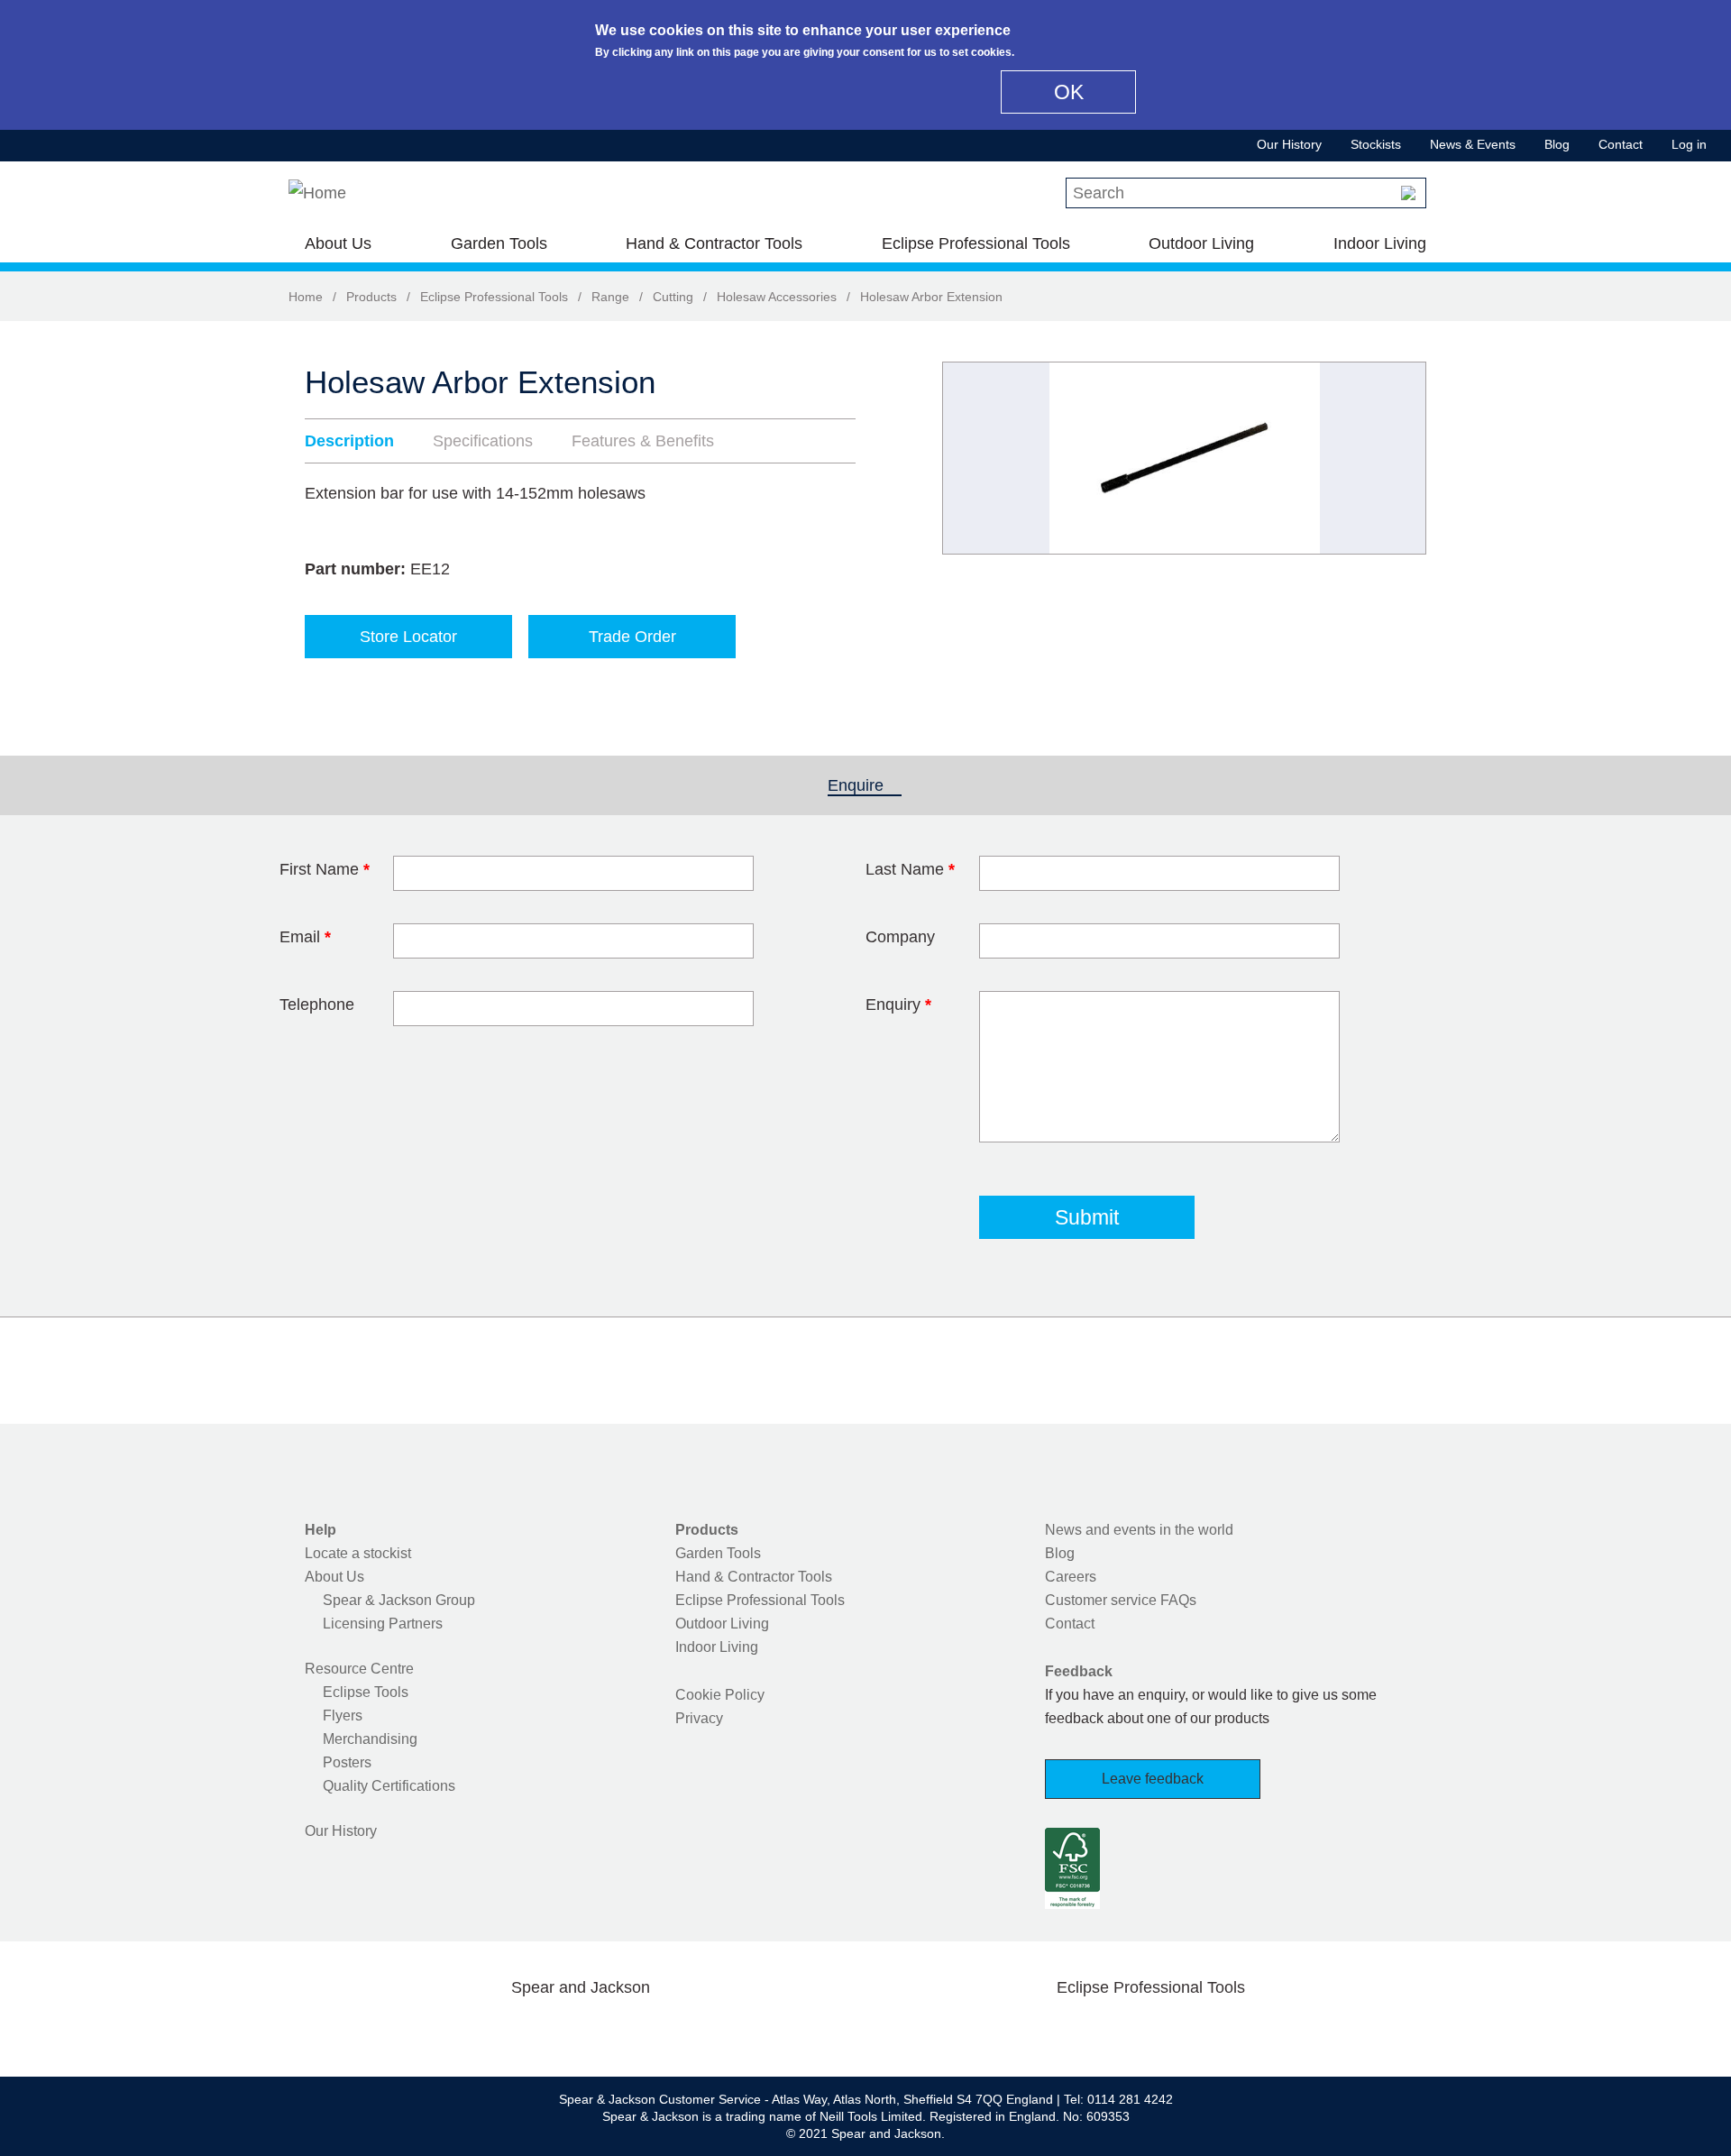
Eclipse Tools (366, 1692)
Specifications (483, 441)
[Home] (317, 193)
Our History (1289, 144)
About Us (338, 243)
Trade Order (632, 637)
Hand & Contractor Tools (714, 243)
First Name (325, 869)
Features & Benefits (643, 441)
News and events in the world (1139, 1530)
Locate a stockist (358, 1553)
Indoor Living (1380, 243)
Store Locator (408, 637)
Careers (1071, 1577)
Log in (1689, 144)
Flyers (343, 1716)
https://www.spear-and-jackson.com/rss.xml (724, 2030)
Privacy (699, 1718)
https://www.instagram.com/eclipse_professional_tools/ (1179, 2030)
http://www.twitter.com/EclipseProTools (1122, 2030)
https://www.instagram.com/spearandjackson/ (552, 2030)
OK (1069, 92)
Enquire (865, 785)
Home (306, 297)
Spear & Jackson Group (399, 1600)
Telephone (317, 1005)
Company (900, 937)
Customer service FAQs (1121, 1600)
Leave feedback (1153, 1779)
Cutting (673, 297)
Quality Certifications (389, 1786)
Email (305, 937)
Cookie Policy (720, 1695)
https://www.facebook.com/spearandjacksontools (437, 2030)
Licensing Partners (383, 1624)
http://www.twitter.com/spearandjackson (494, 2030)
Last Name (910, 869)
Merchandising (370, 1739)
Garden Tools (499, 243)
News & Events (1473, 144)
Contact (1621, 144)
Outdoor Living (1201, 243)
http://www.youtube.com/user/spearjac (666, 2030)
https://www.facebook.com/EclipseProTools (1065, 2030)
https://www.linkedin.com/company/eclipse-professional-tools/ (1237, 2030)
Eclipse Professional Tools (976, 243)
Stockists (1376, 144)
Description (349, 441)
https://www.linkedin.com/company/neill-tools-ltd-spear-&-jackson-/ (609, 2030)
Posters (347, 1762)
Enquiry (898, 1005)
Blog (1557, 144)
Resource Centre (359, 1669)
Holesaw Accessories (777, 297)
